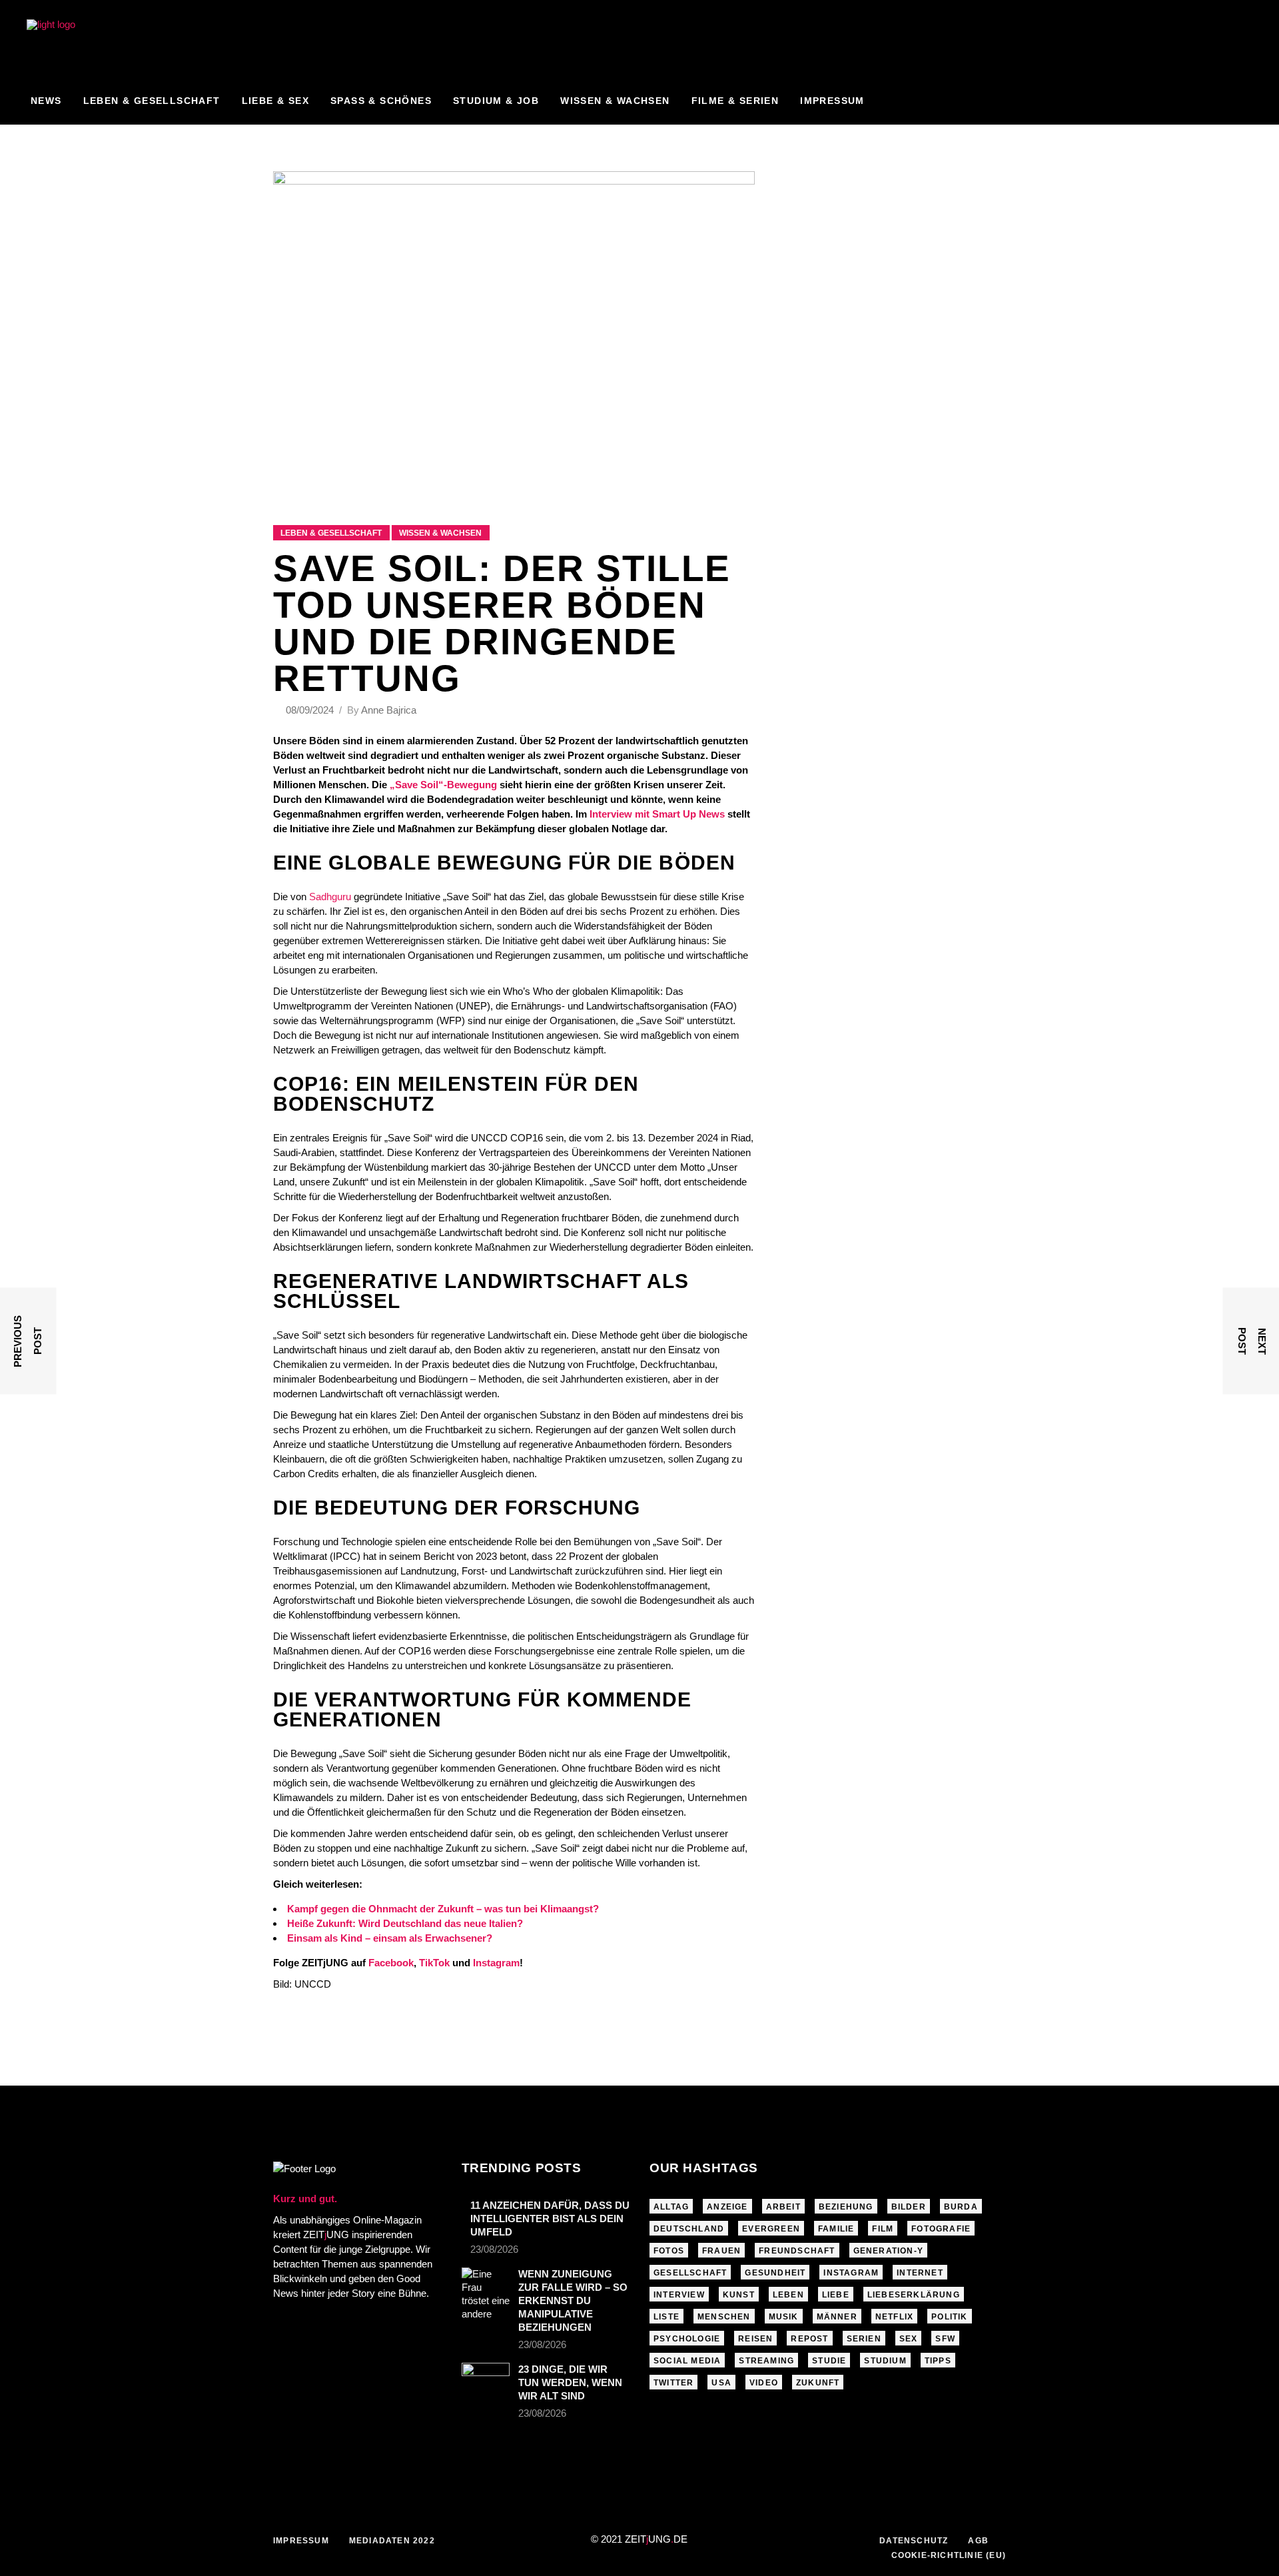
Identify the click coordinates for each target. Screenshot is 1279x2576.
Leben (788, 2295)
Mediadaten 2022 (392, 2541)
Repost (809, 2339)
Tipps (938, 2361)
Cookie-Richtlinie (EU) (949, 2555)
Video (764, 2383)
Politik (949, 2317)
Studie (829, 2361)
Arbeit (783, 2207)
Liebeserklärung (914, 2295)
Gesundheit (775, 2273)
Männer (837, 2317)
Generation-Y (888, 2251)
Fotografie (941, 2229)
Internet (920, 2273)
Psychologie (687, 2339)
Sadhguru (330, 897)
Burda (961, 2207)
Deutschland (689, 2229)
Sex (909, 2339)
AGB (978, 2541)
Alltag (671, 2207)
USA (721, 2383)
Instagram (851, 2273)
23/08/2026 (494, 2249)
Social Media (687, 2361)
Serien (864, 2339)
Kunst (739, 2295)
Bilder (909, 2207)
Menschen (724, 2317)
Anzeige (727, 2207)
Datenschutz (914, 2541)
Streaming (766, 2361)
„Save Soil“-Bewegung (443, 785)
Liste (666, 2317)
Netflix (894, 2317)
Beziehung (846, 2207)
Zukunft (818, 2383)
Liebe (836, 2295)
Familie (836, 2229)
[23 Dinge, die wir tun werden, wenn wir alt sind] (486, 2376)
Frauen (721, 2251)
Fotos (669, 2251)
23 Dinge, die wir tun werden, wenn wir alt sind (570, 2382)
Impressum (301, 2541)
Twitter (673, 2383)
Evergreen (771, 2229)
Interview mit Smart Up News (657, 814)
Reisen (755, 2339)
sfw (945, 2339)
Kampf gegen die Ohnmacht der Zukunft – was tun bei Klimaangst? (443, 1909)
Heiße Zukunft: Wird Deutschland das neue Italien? (405, 1923)
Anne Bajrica (389, 710)
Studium (885, 2361)
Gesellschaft (690, 2273)
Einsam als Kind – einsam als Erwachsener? (390, 1938)
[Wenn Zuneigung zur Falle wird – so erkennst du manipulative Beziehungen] (486, 2294)
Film (883, 2229)
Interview (679, 2295)
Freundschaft (797, 2251)
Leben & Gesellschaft (331, 533)
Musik (784, 2317)
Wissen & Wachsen (440, 533)
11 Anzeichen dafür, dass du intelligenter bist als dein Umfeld (550, 2219)
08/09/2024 (311, 710)
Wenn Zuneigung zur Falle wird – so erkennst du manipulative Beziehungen (573, 2300)
